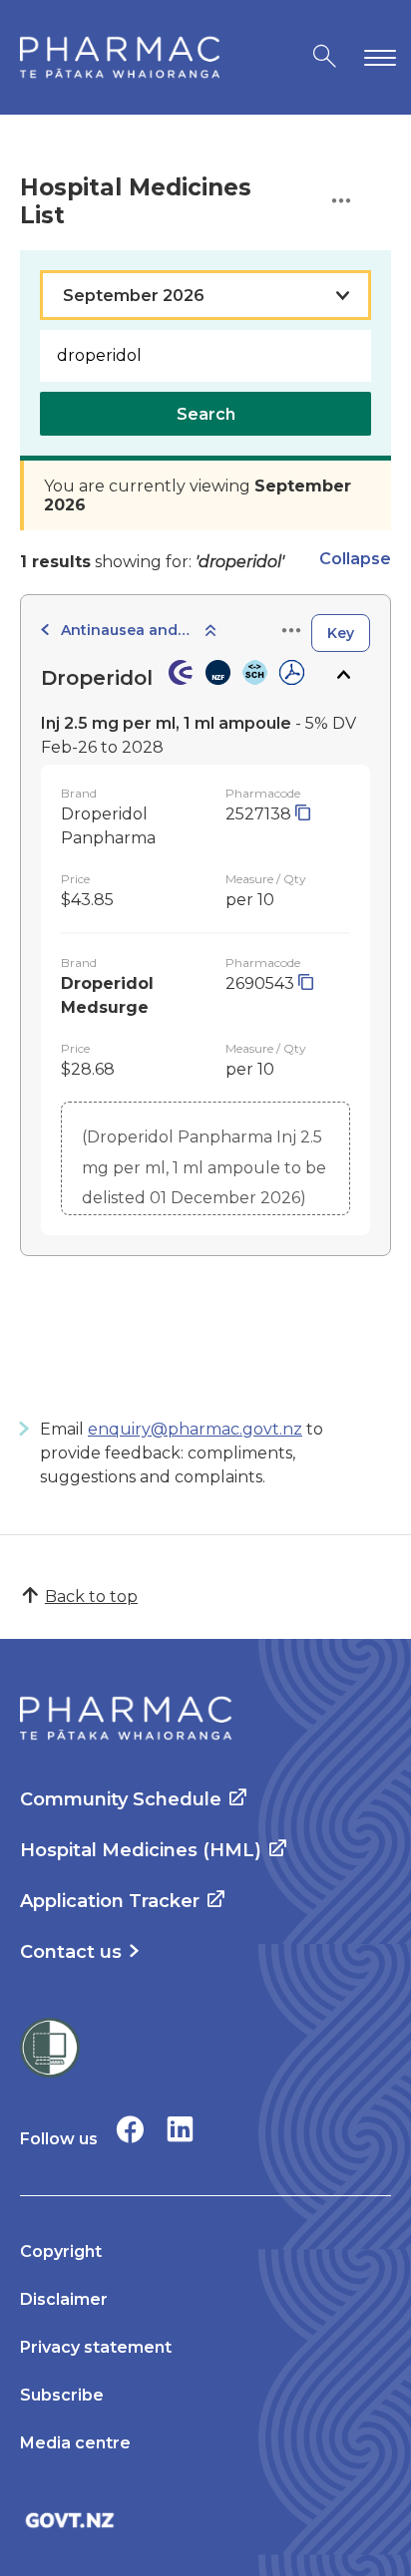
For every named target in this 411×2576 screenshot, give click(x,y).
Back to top (91, 1597)
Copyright (61, 2252)
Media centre (75, 2443)
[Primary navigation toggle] (376, 57)
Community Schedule (121, 1799)
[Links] (291, 632)
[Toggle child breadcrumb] (210, 632)
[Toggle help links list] (341, 202)
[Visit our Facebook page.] (130, 2129)
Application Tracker (110, 1901)
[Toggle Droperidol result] (343, 675)
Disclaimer (64, 2299)
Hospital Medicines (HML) (141, 1850)
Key (341, 633)
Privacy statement (96, 2347)
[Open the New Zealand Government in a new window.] (205, 2520)
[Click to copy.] (303, 814)
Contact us (71, 1952)
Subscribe (62, 2395)
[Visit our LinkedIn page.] (180, 2129)
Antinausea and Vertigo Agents (126, 630)
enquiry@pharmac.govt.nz (195, 1429)
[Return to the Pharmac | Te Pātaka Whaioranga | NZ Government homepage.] (120, 57)
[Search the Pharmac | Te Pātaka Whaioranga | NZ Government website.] (325, 57)
